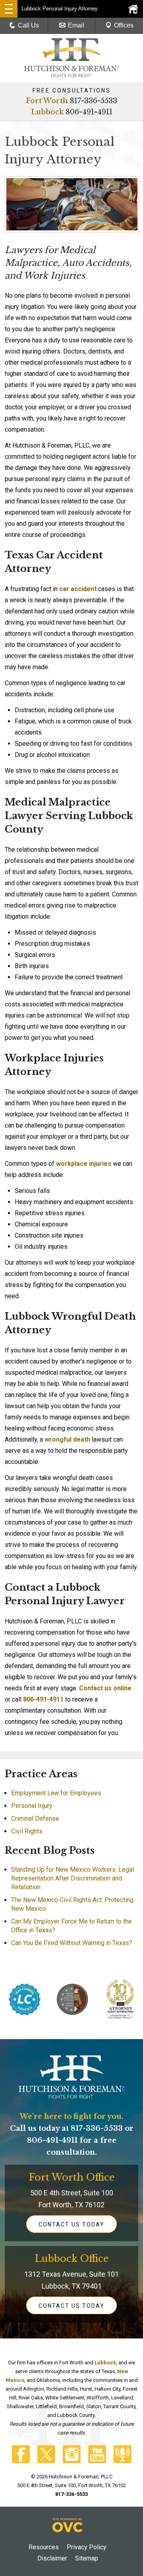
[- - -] (9, 9)
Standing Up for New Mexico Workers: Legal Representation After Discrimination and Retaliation (72, 1878)
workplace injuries (84, 1164)
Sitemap (87, 2558)
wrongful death (67, 1439)
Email (76, 25)
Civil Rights (27, 1831)
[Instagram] (72, 2461)
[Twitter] (46, 2461)
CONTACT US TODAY (71, 2224)
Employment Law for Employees (56, 1793)
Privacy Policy (87, 2547)
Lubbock (47, 112)
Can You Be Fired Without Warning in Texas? (72, 1943)
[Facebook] (21, 2461)
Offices (124, 25)
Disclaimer (52, 2558)
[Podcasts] (123, 2461)
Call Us (28, 25)
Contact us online (105, 1688)
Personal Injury (32, 1806)
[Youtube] (97, 2461)
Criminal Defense (35, 1819)
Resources (44, 2547)
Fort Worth (47, 101)
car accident (78, 589)
